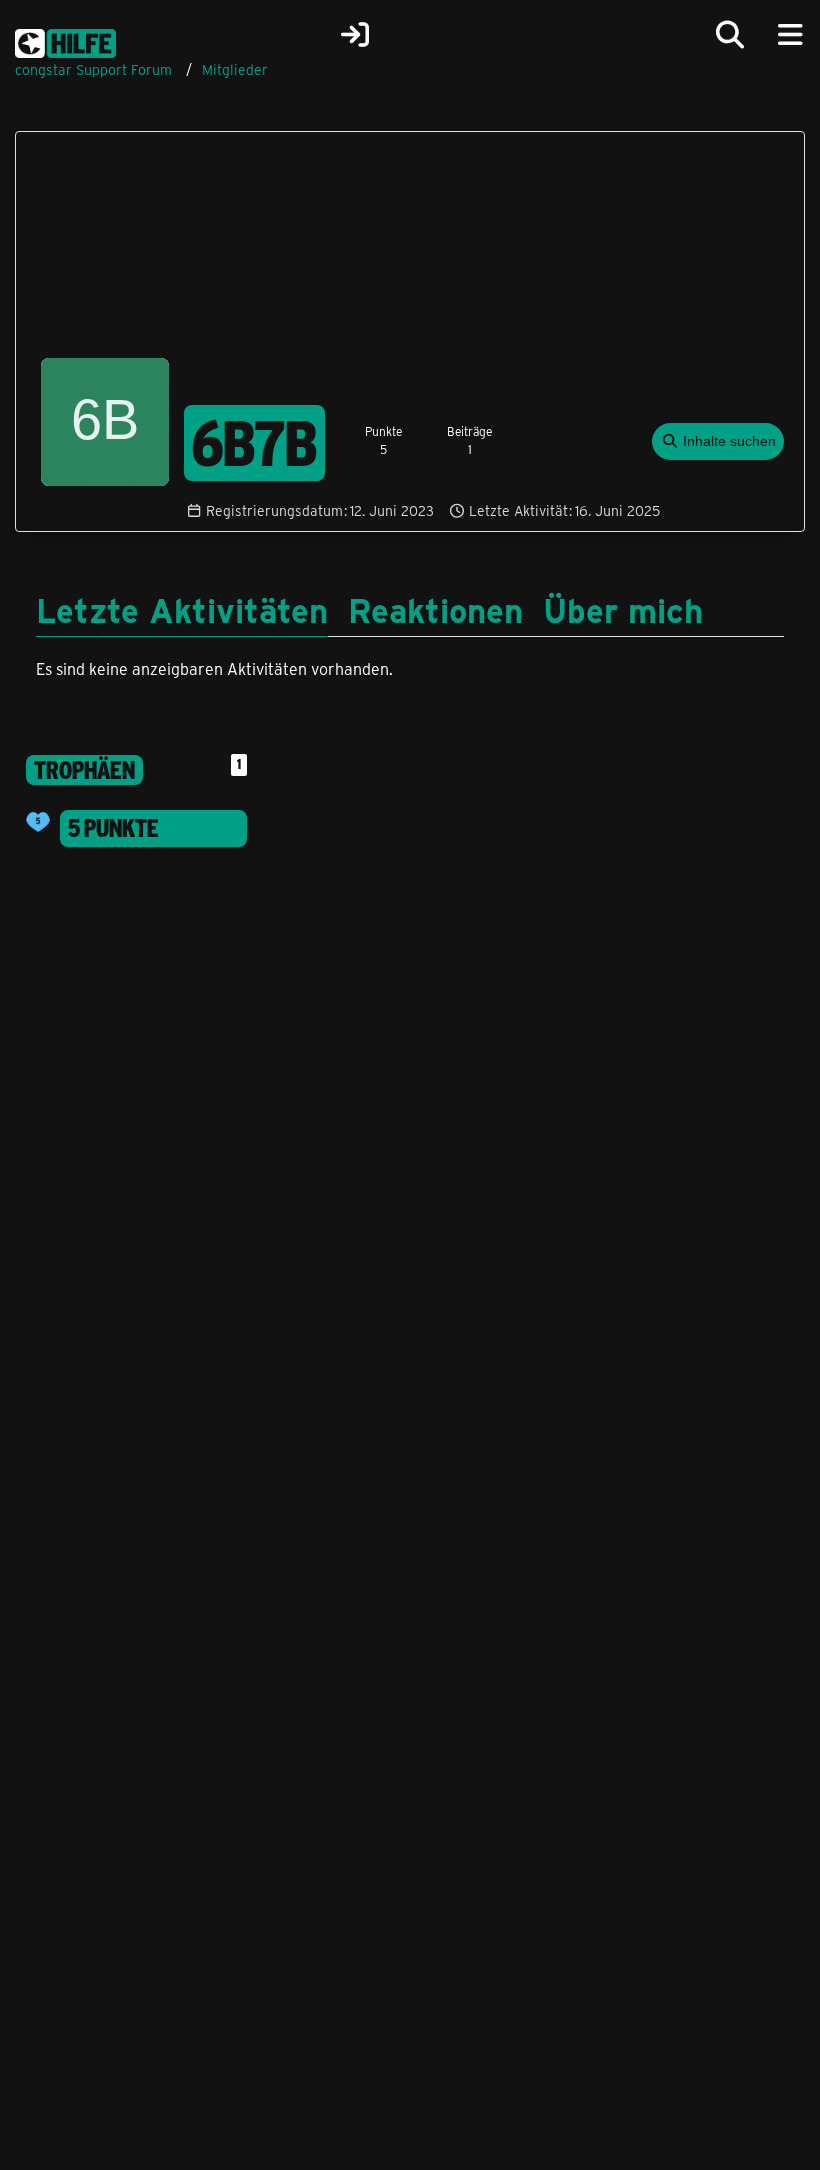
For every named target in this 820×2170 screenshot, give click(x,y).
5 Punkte (113, 828)
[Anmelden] (355, 35)
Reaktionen (435, 609)
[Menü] (790, 35)
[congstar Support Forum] (65, 40)
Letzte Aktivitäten (182, 609)
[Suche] (730, 35)
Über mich (623, 609)
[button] (718, 441)
